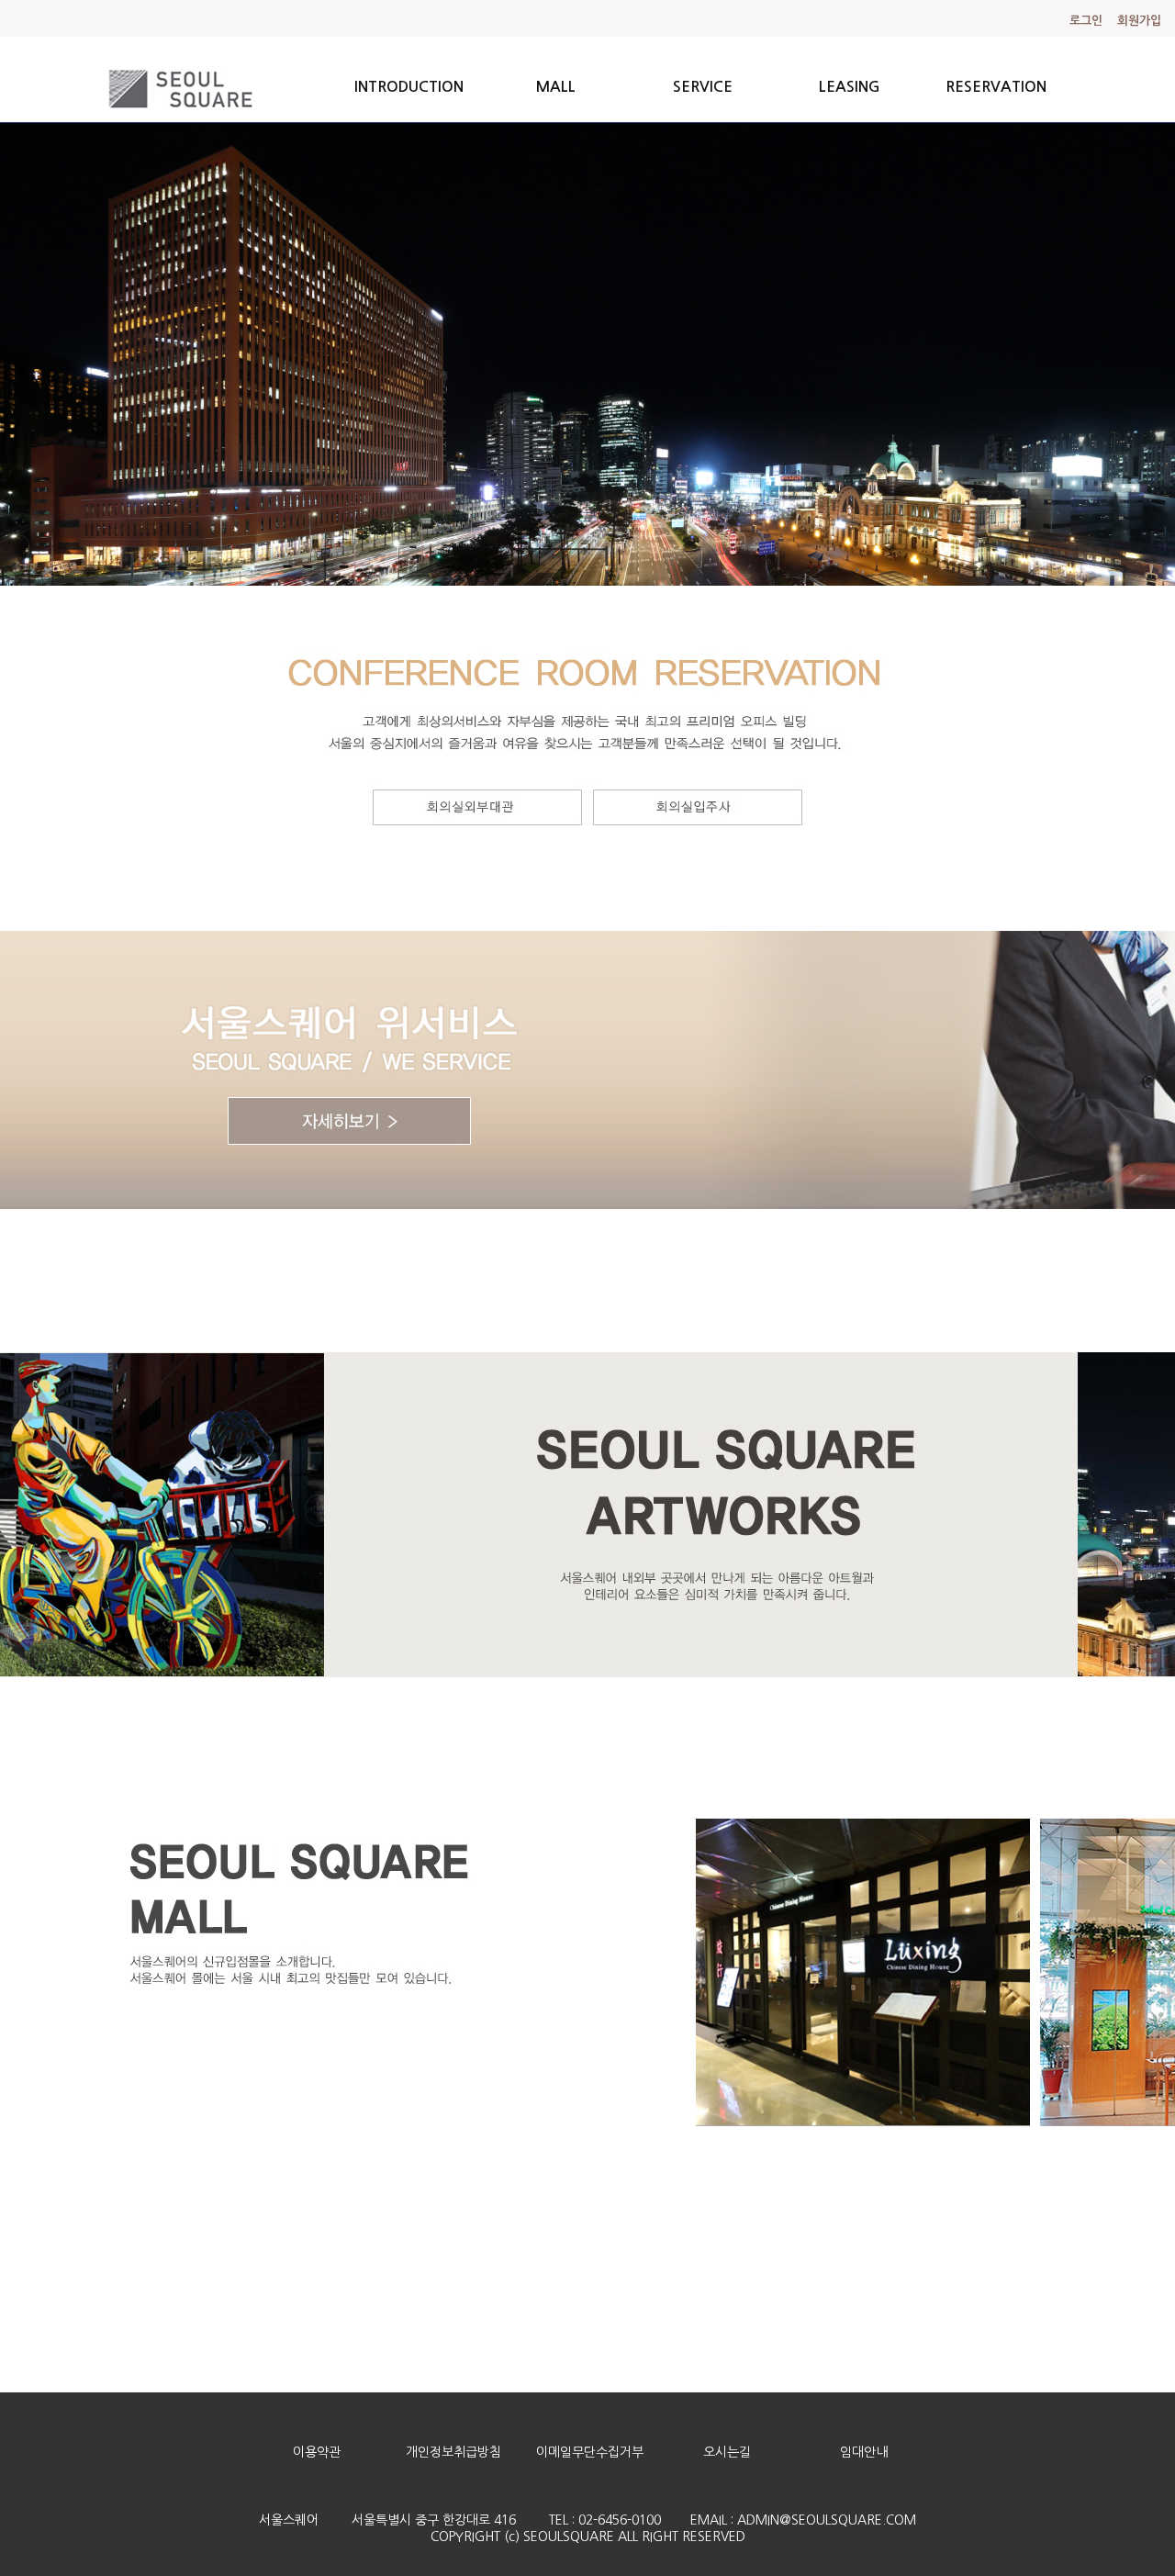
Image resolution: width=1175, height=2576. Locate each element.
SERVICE (703, 87)
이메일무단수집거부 (590, 2452)
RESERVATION (996, 87)
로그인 (1086, 21)
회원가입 (1139, 21)
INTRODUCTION (409, 87)
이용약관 (317, 2452)
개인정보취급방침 (453, 2452)
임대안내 (864, 2452)
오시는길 (727, 2452)
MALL (556, 87)
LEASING (850, 87)
